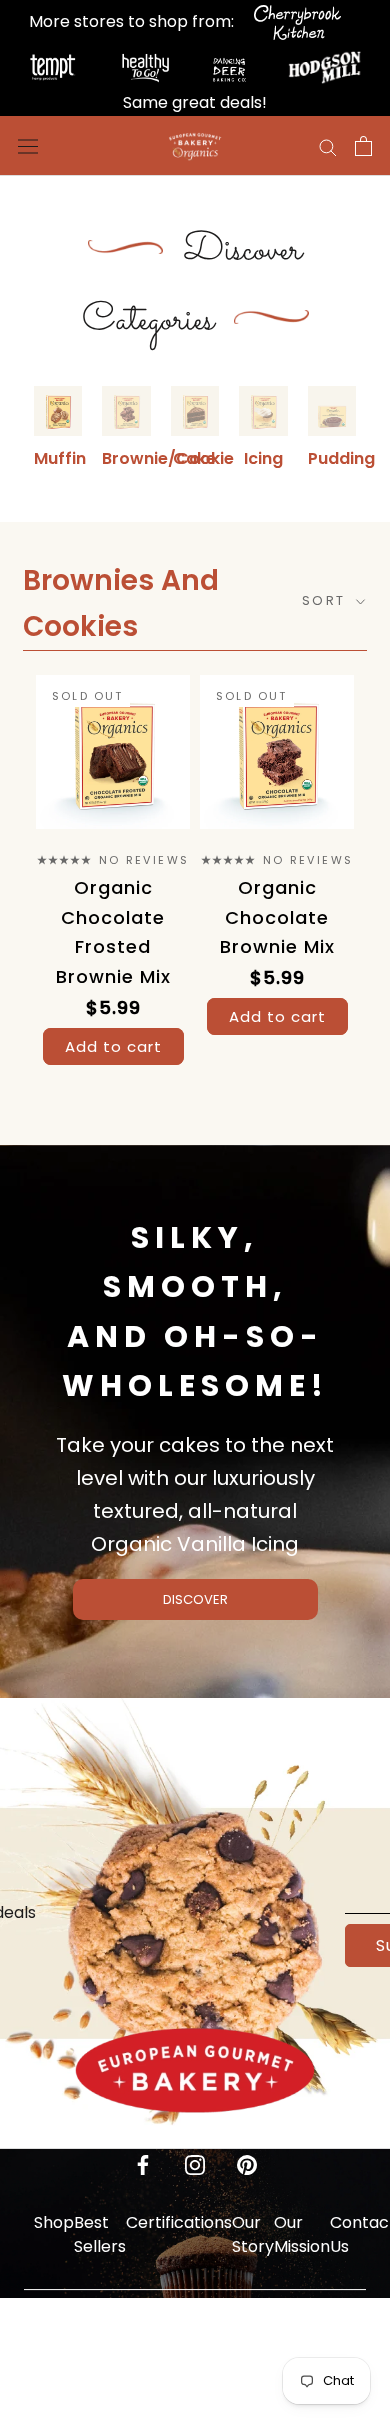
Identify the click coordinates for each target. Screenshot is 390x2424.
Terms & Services (314, 2343)
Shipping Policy (167, 2343)
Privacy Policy (104, 2343)
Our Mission (302, 2234)
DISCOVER (195, 1599)
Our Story (253, 2234)
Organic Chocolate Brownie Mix (277, 917)
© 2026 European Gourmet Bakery (195, 2411)
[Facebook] (143, 2164)
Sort (327, 600)
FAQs (54, 2331)
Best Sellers (100, 2234)
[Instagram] (195, 2164)
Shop (54, 2222)
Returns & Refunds (239, 2343)
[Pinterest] (247, 2164)
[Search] (328, 146)
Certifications (179, 2222)
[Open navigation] (28, 146)
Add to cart (113, 1046)
